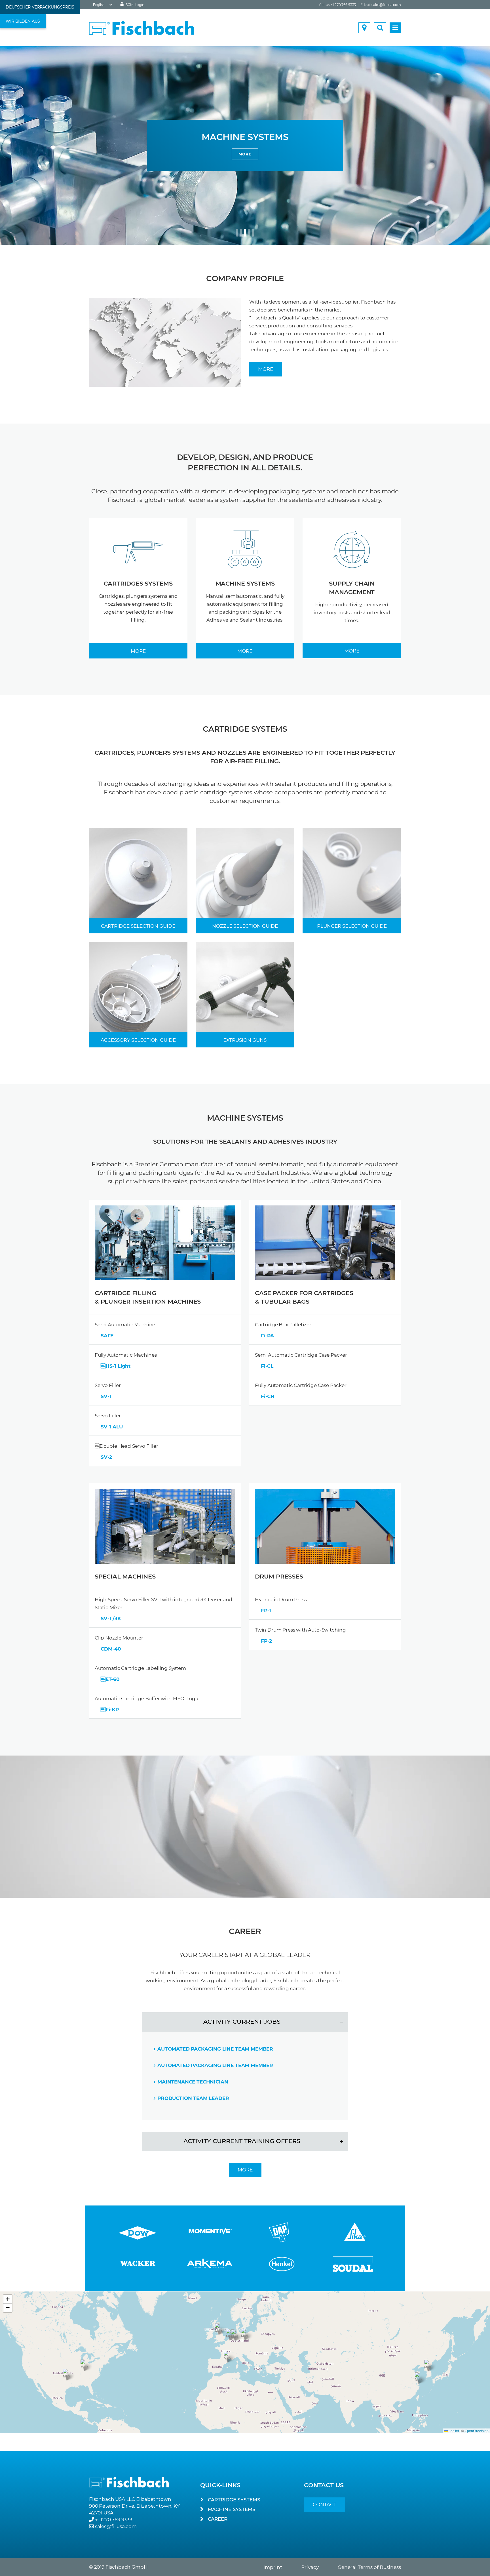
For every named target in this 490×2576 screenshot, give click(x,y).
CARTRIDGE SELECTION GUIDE (138, 926)
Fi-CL (267, 1366)
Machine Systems (232, 2509)
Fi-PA (267, 1336)
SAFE (107, 1336)
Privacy (310, 2567)
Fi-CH (268, 1396)
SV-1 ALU (112, 1427)
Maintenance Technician (193, 2082)
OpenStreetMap (477, 2431)
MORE (166, 154)
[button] (235, 2335)
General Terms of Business (369, 2567)
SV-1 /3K (111, 1619)
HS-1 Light (116, 1366)
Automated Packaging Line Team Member (215, 2049)
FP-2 (266, 1641)
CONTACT (325, 2505)
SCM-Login (135, 5)
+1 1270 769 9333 (114, 2520)
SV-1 (106, 1396)
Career (218, 2519)
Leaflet (453, 2431)
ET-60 (110, 1679)
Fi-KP (110, 1710)
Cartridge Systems (234, 2500)
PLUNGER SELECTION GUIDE (352, 926)
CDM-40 (111, 1649)
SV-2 (106, 1457)
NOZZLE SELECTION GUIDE (245, 926)
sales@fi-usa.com (386, 5)
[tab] (245, 2022)
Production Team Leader (193, 2098)
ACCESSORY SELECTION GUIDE (138, 1040)
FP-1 (266, 1611)
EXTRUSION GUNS (245, 1040)
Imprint (273, 2567)
